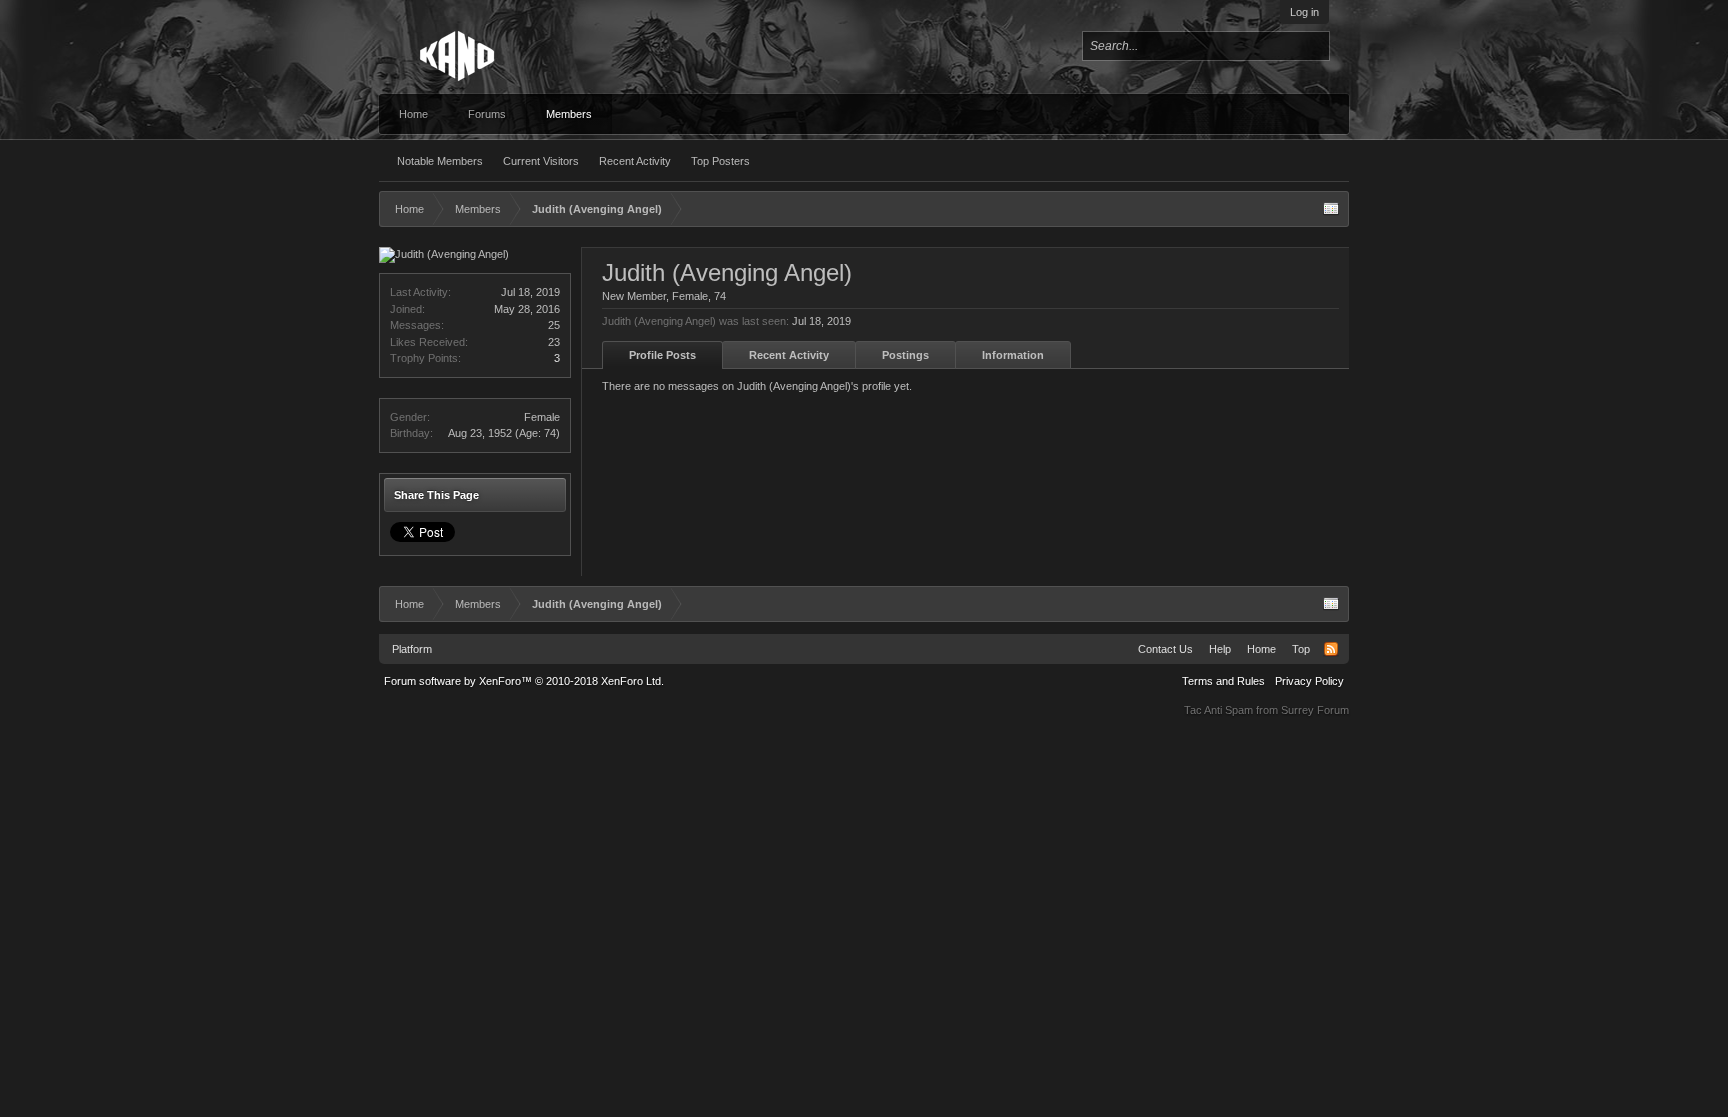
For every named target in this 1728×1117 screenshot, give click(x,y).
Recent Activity (635, 161)
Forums (487, 114)
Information (1013, 355)
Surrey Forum (1315, 710)
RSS (1331, 649)
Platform (412, 649)
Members (569, 114)
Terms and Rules (1223, 681)
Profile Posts (662, 355)
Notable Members (440, 161)
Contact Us (1165, 649)
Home (413, 114)
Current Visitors (541, 161)
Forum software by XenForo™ (524, 681)
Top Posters (720, 161)
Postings (905, 355)
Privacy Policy (1309, 681)
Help (1220, 649)
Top (1301, 649)
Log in (1304, 12)
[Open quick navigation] (1331, 209)
